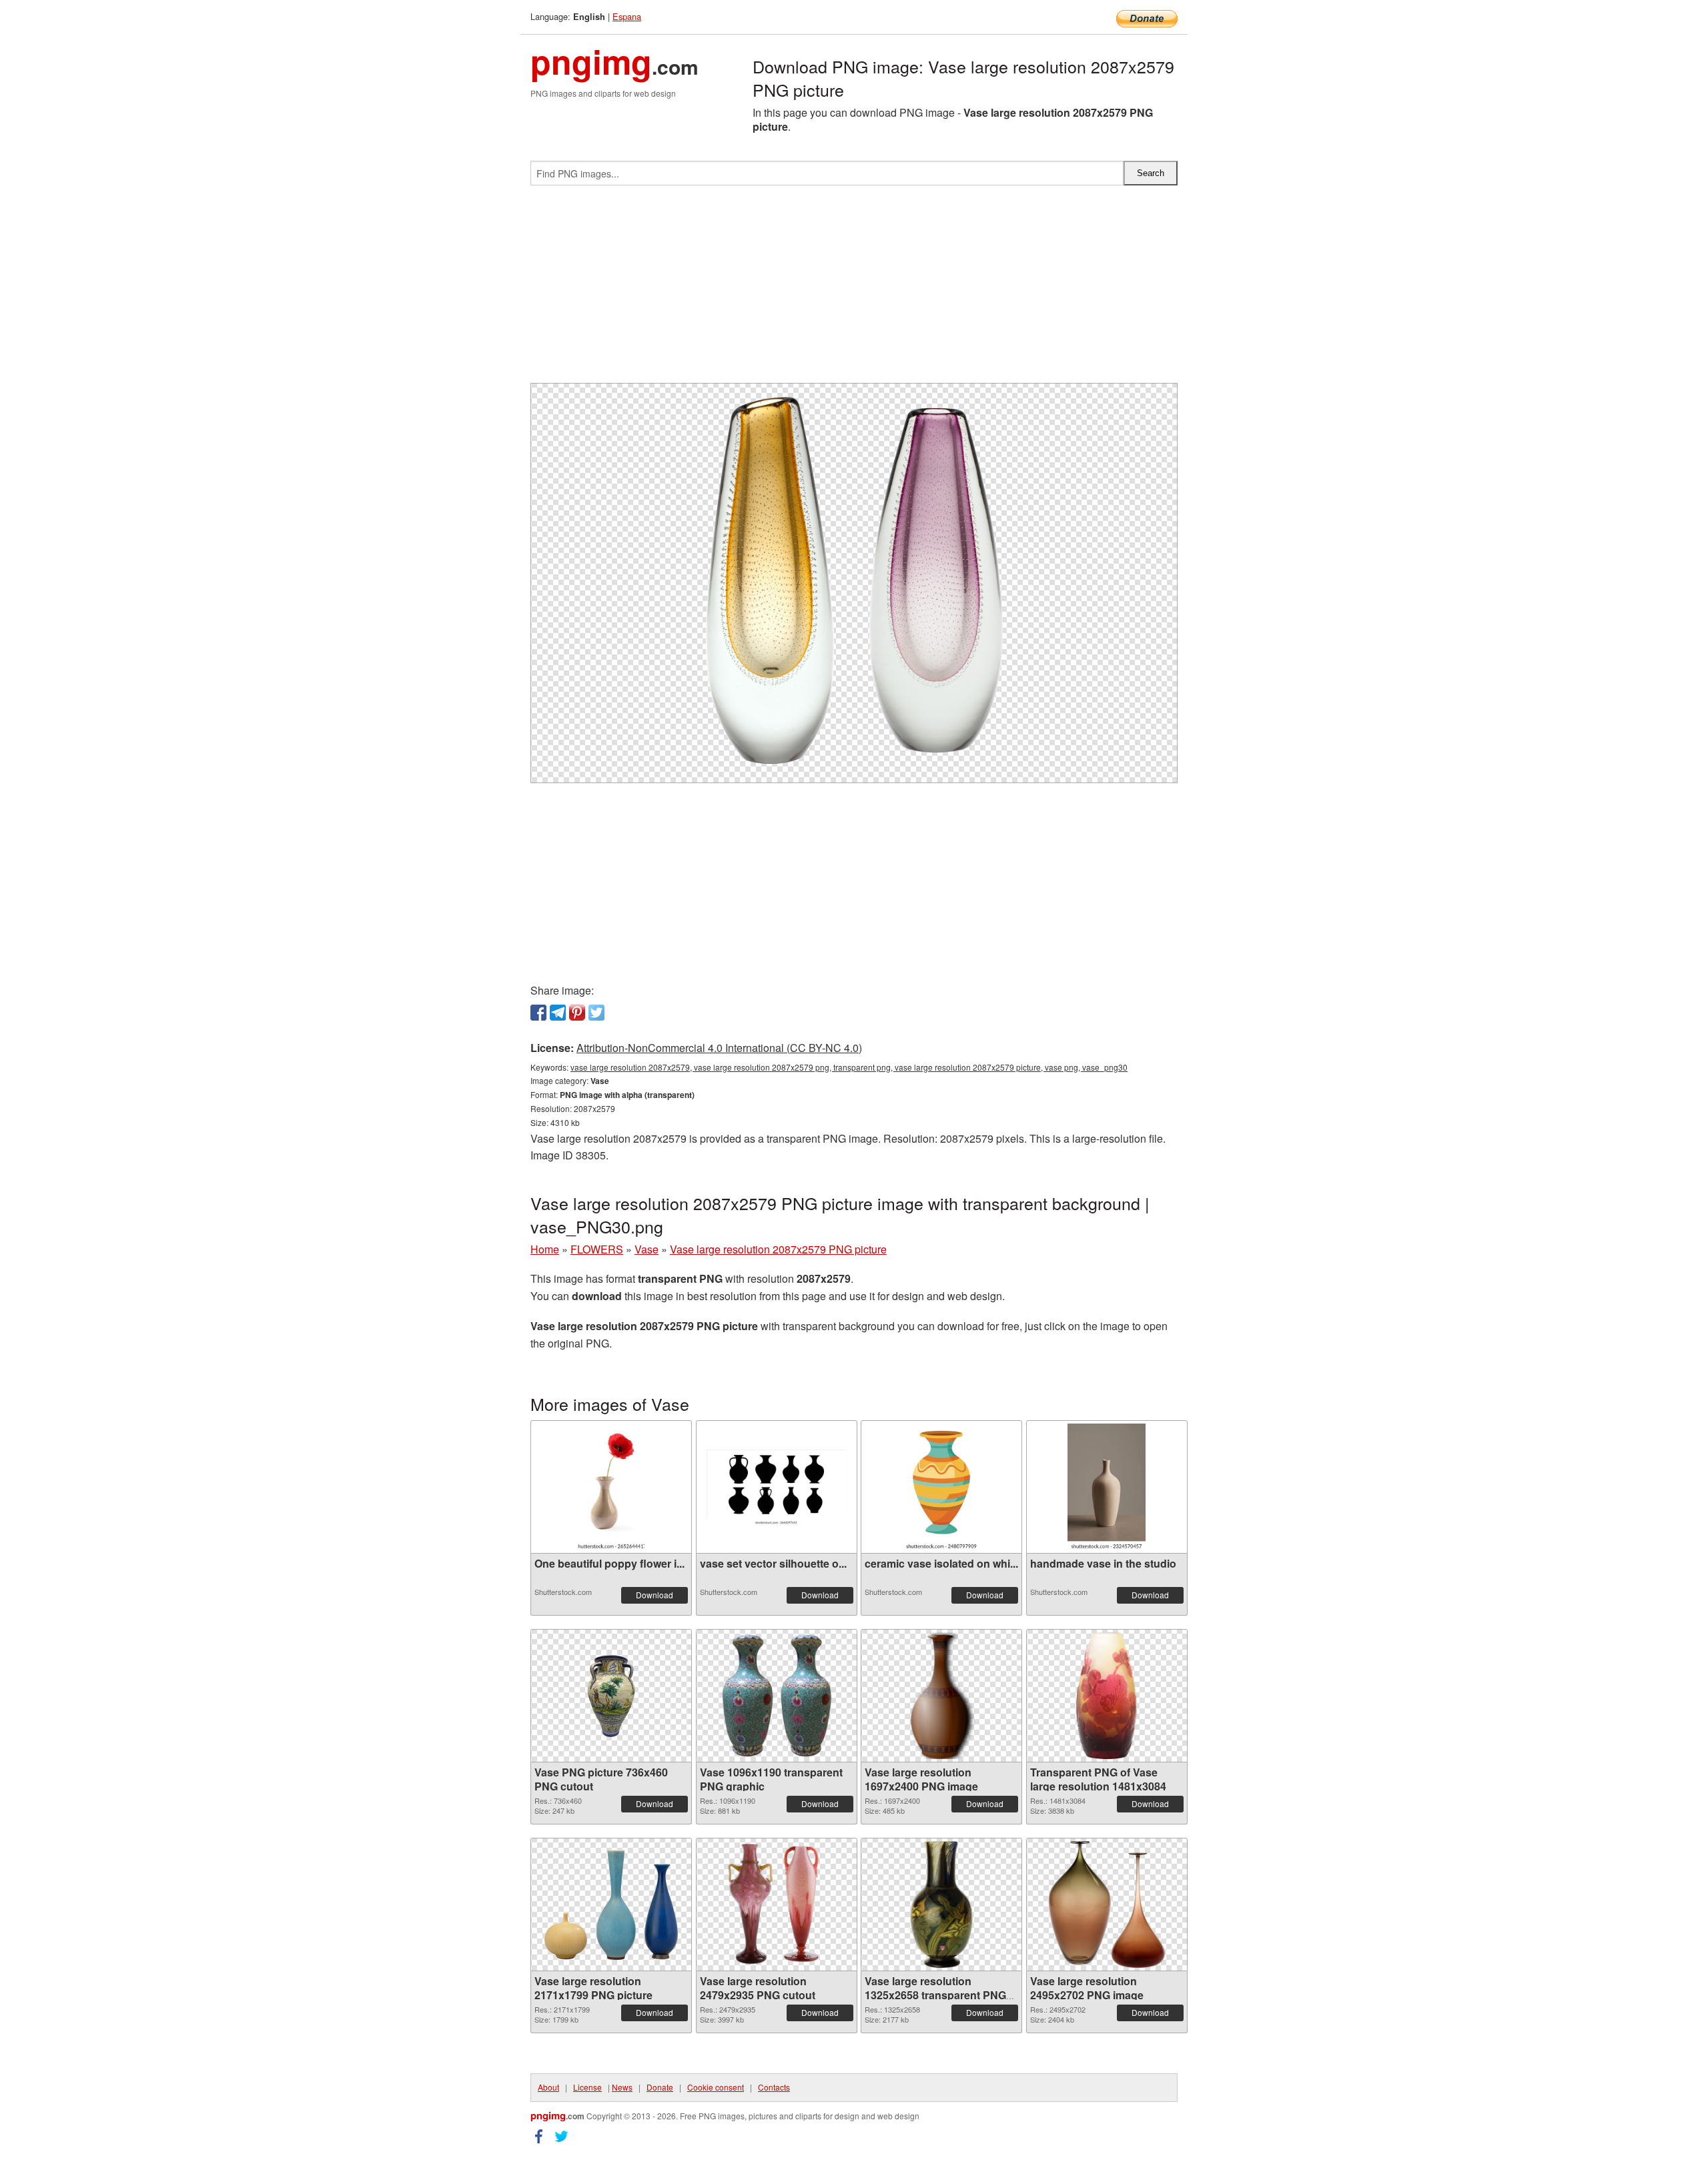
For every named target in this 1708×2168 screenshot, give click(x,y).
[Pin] (577, 1013)
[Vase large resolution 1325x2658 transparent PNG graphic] (941, 1905)
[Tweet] (596, 1013)
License (587, 2087)
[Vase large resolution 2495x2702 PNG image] (1107, 1905)
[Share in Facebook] (538, 1013)
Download (655, 1595)
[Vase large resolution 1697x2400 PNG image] (941, 1696)
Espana (627, 16)
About (548, 2087)
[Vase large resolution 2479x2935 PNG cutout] (777, 1905)
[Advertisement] (854, 290)
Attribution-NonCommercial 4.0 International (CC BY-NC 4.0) (719, 1048)
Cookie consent (716, 2087)
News (622, 2087)
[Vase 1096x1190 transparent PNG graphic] (776, 1696)
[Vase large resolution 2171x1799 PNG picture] (611, 1905)
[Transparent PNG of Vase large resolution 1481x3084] (1107, 1696)
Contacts (774, 2087)
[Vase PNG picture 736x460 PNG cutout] (611, 1696)
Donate (660, 2087)
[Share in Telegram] (558, 1013)
